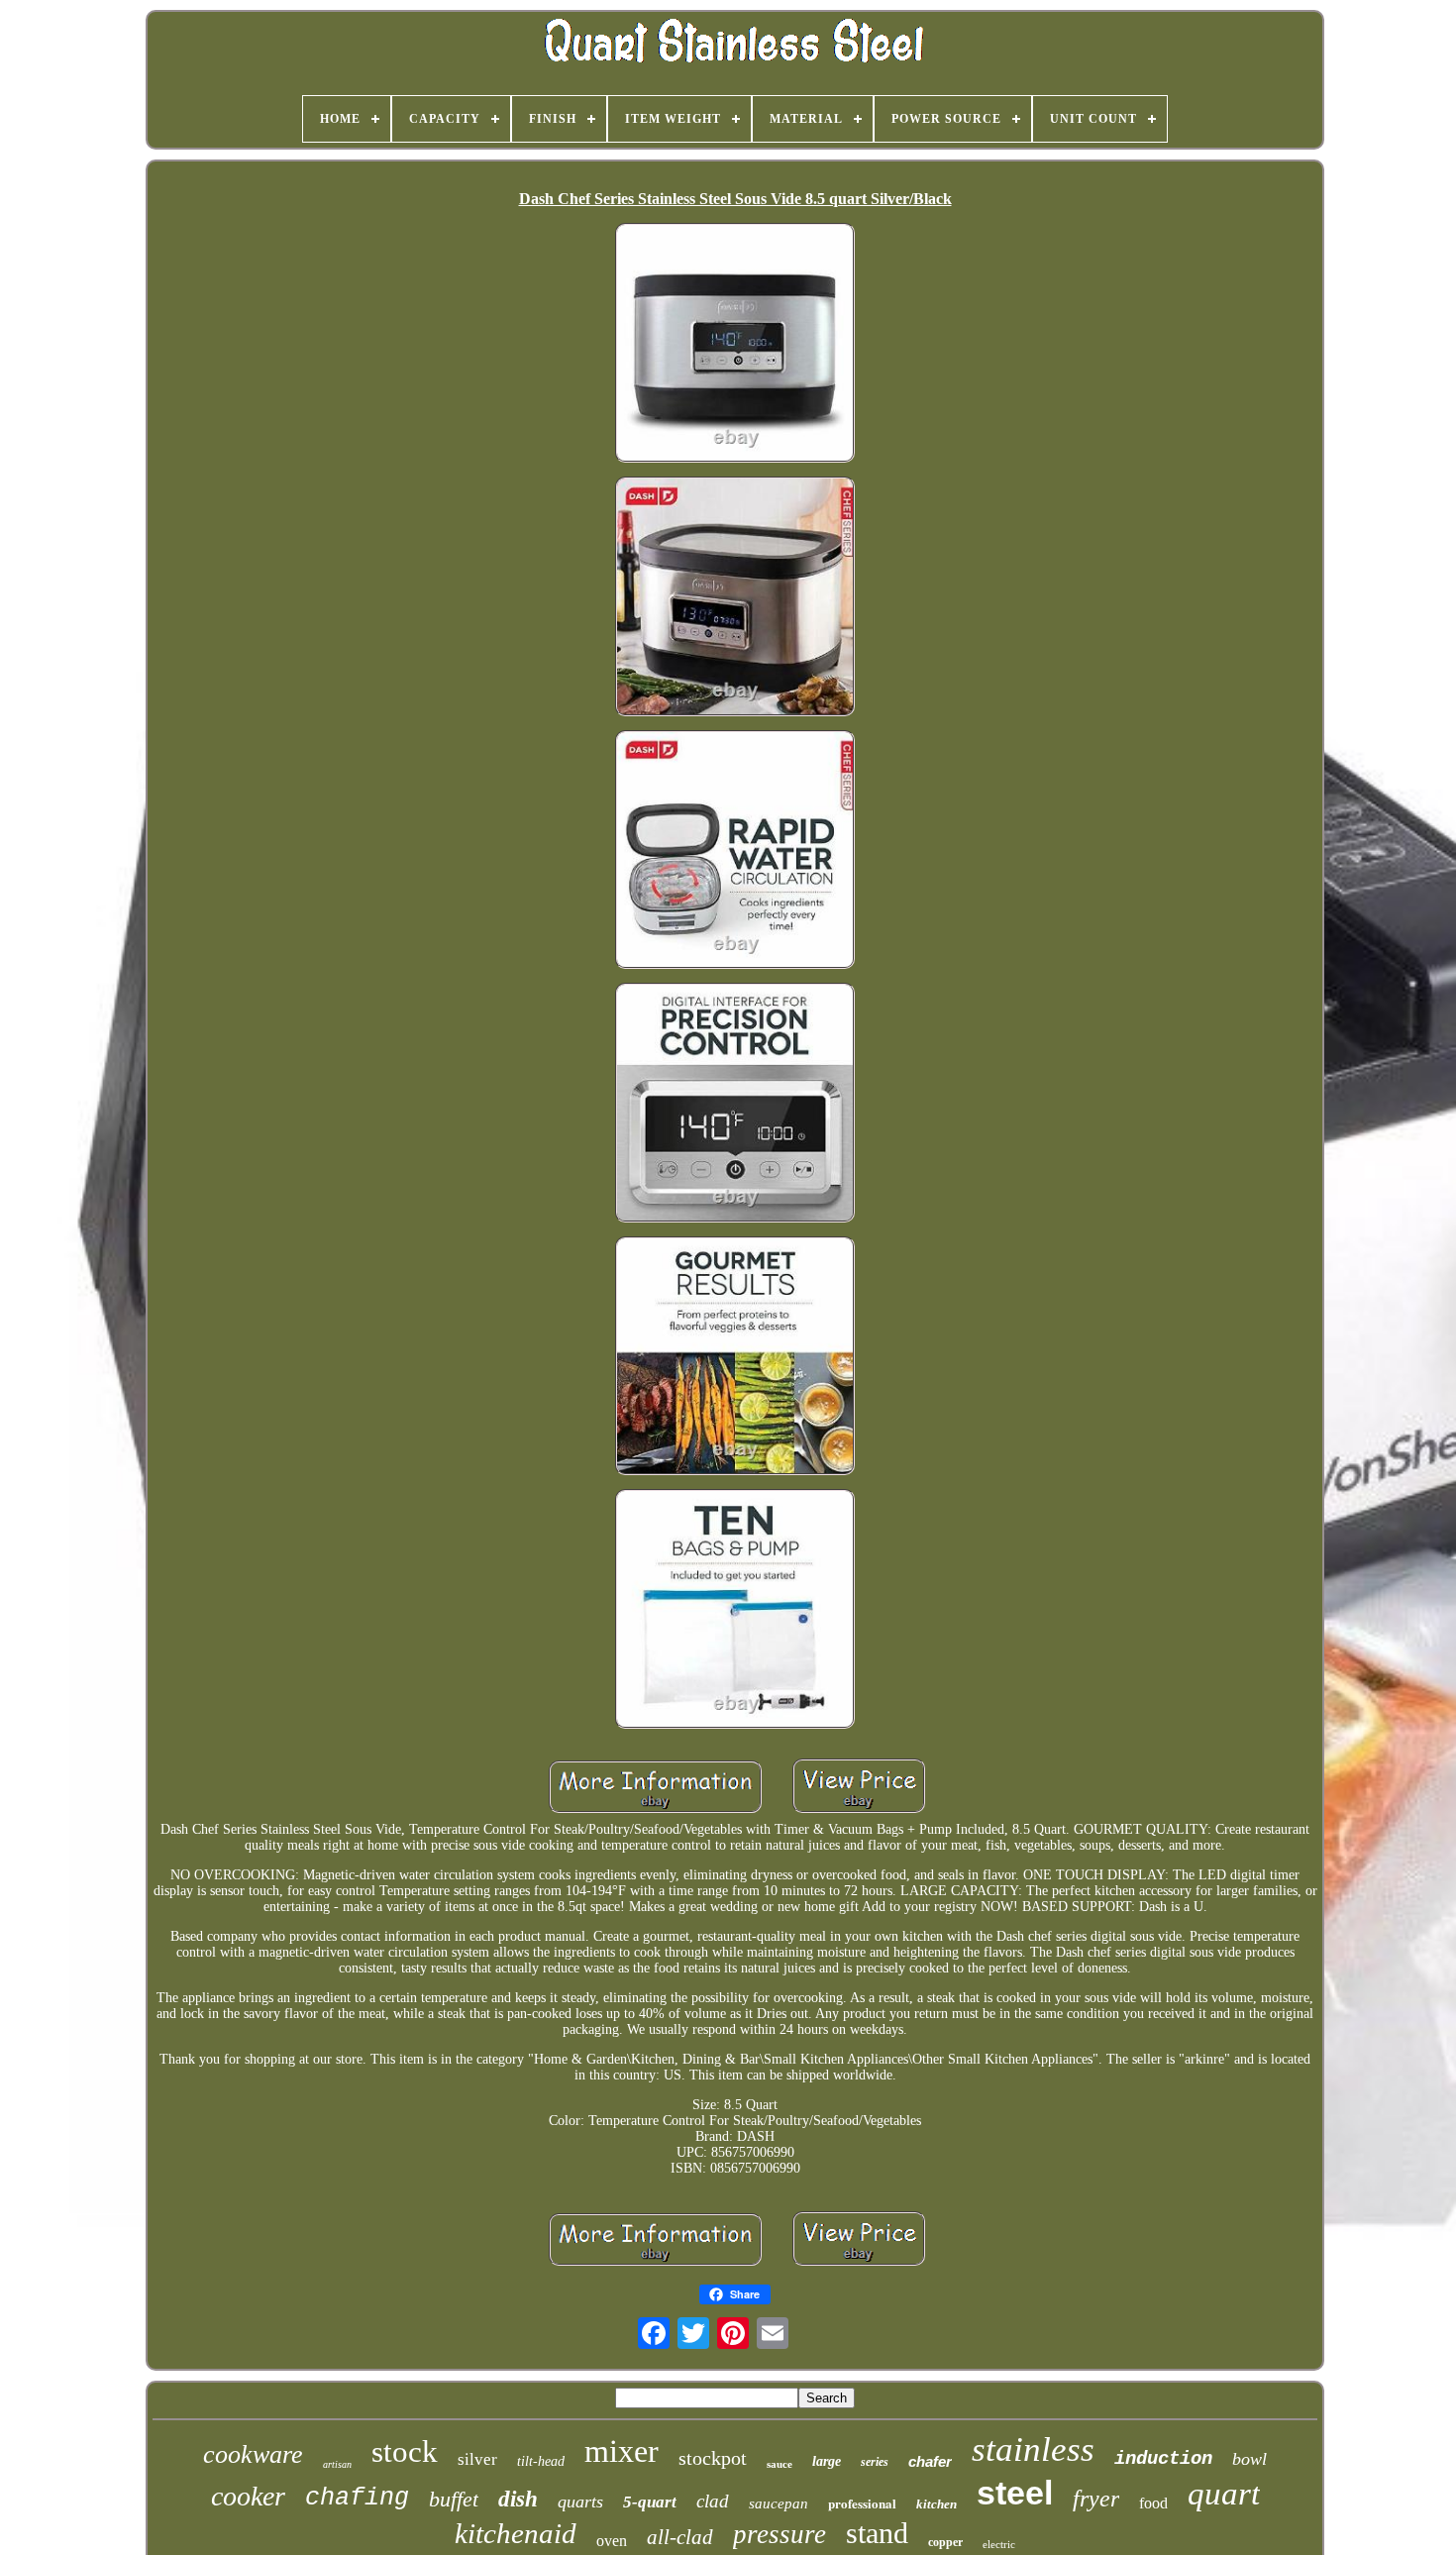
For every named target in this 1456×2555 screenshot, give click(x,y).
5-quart (650, 2502)
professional (862, 2503)
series (875, 2462)
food (1153, 2503)
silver (477, 2459)
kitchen (936, 2504)
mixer (622, 2451)
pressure (780, 2534)
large (827, 2461)
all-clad (680, 2537)
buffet (454, 2499)
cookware (253, 2454)
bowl (1249, 2459)
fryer (1096, 2499)
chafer (930, 2461)
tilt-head (541, 2461)
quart (1224, 2494)
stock (405, 2451)
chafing (357, 2498)
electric (999, 2544)
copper (945, 2542)
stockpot (713, 2458)
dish (518, 2499)
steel (1015, 2493)
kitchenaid (516, 2533)
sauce (780, 2464)
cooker (248, 2496)
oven (612, 2541)
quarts (580, 2502)
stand (877, 2533)
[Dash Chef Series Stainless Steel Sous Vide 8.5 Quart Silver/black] (735, 345)
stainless (1033, 2449)
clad (713, 2501)
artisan (337, 2464)
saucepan (779, 2503)
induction (1163, 2459)
